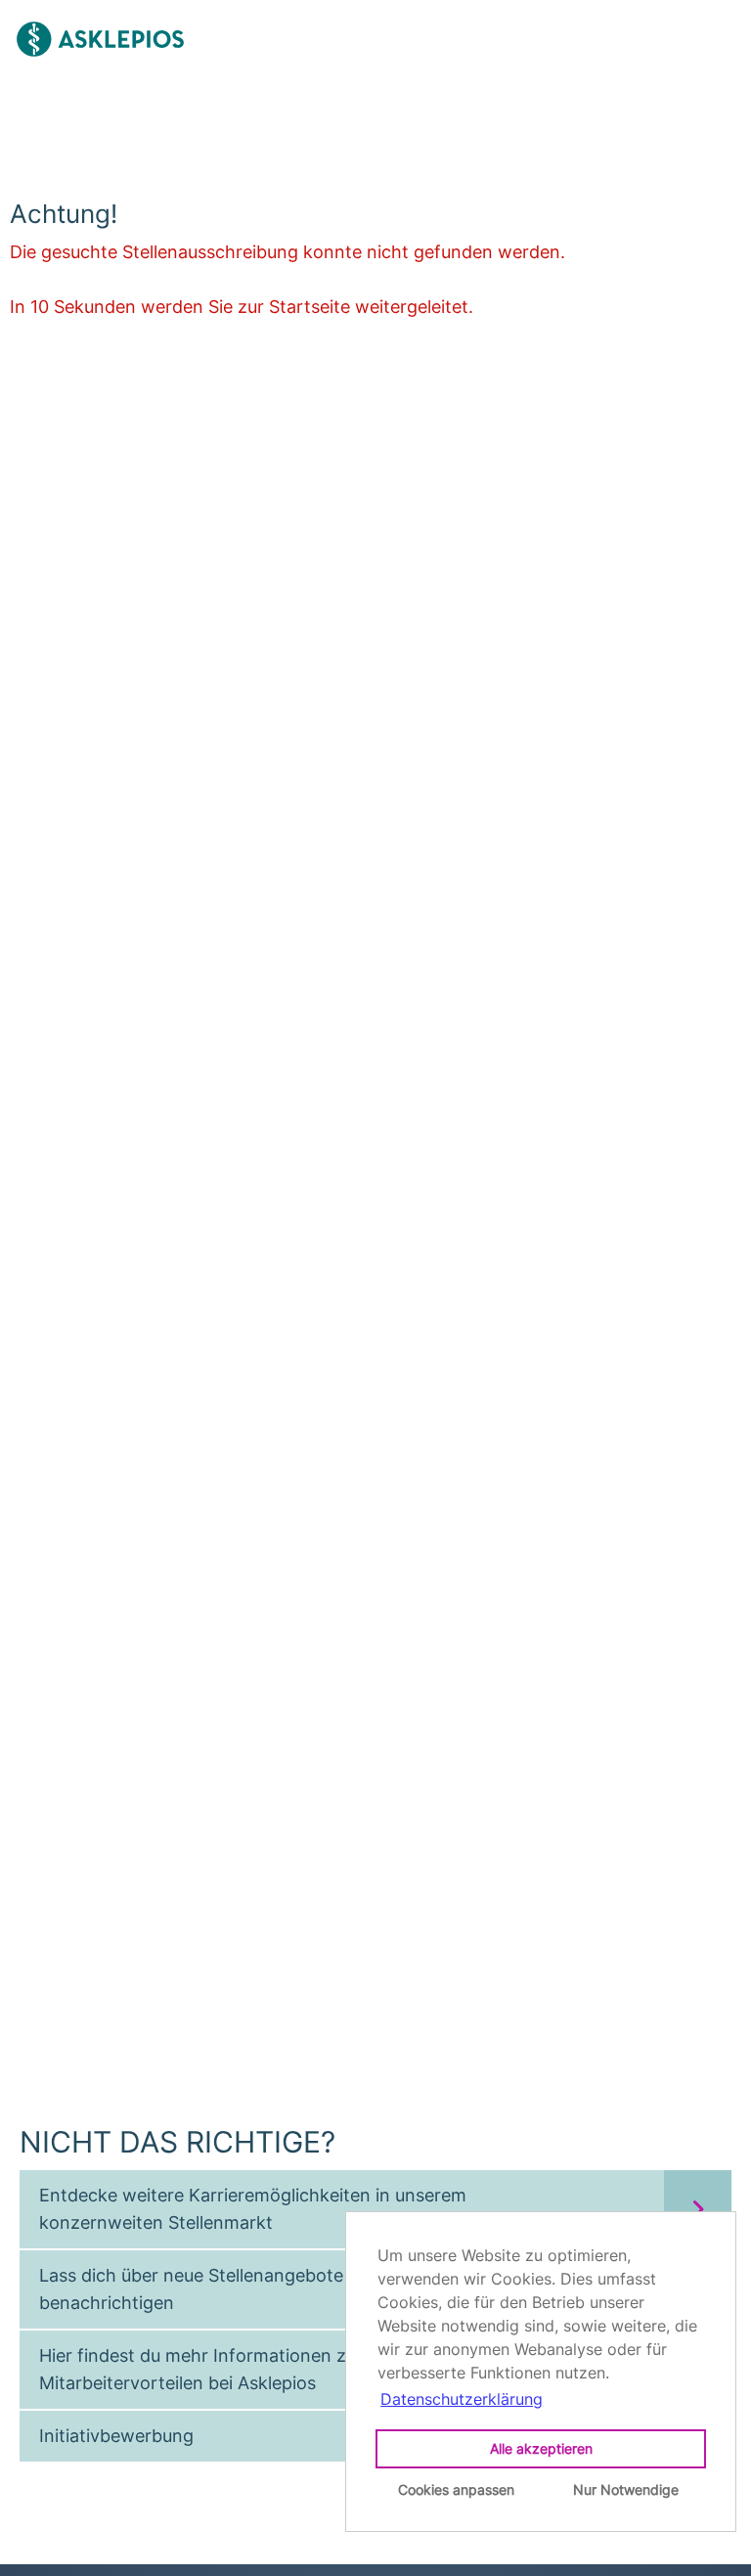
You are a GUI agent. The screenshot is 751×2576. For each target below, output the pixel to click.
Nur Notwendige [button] (626, 2489)
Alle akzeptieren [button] (541, 2448)
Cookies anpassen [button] (456, 2489)
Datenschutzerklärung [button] (462, 2399)
